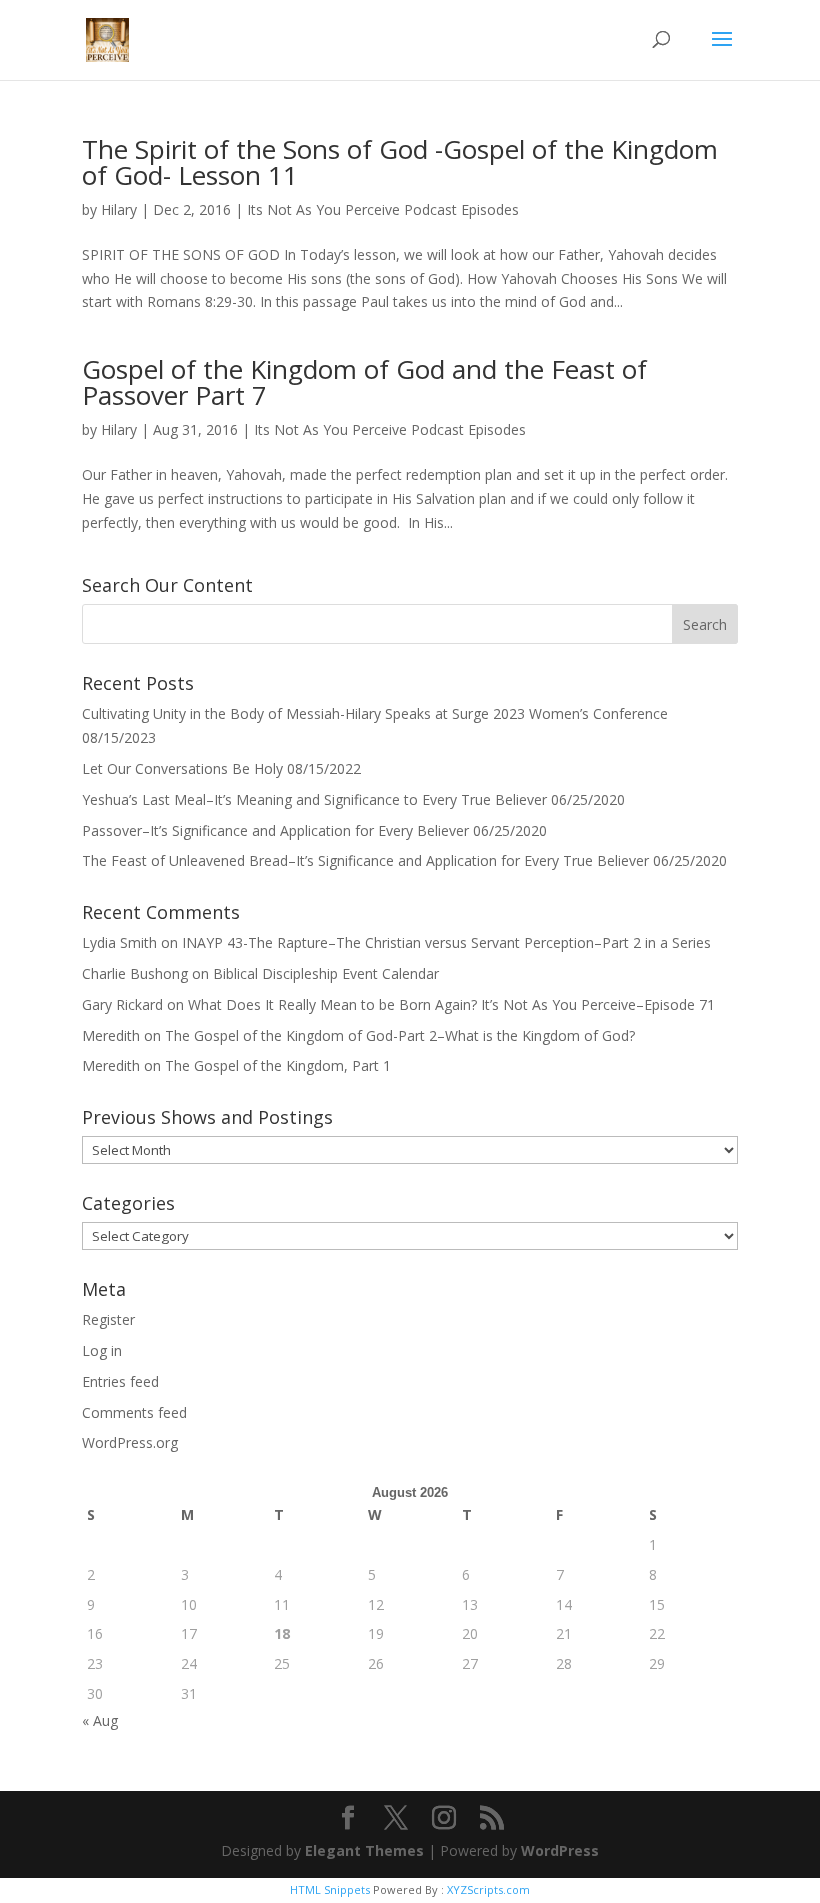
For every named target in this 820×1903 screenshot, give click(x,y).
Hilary (119, 209)
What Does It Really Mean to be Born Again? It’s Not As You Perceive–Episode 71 (451, 1004)
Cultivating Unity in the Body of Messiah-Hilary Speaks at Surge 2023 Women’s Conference (375, 713)
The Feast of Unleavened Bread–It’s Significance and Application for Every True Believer (365, 860)
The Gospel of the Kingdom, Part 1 (278, 1065)
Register (108, 1319)
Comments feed (134, 1412)
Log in (102, 1350)
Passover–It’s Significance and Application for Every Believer (275, 830)
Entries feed (120, 1381)
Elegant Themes (364, 1850)
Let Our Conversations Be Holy (182, 768)
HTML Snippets (330, 1889)
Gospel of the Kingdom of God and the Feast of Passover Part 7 (364, 382)
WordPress (560, 1850)
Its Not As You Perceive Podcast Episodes (383, 209)
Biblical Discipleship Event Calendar (326, 973)
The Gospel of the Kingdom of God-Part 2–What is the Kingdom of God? (400, 1035)
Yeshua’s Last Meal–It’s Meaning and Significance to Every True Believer (314, 799)
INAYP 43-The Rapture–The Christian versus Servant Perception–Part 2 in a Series (446, 942)
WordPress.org (130, 1442)
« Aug (100, 1720)
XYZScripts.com (488, 1889)
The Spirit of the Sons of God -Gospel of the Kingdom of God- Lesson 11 (400, 162)
